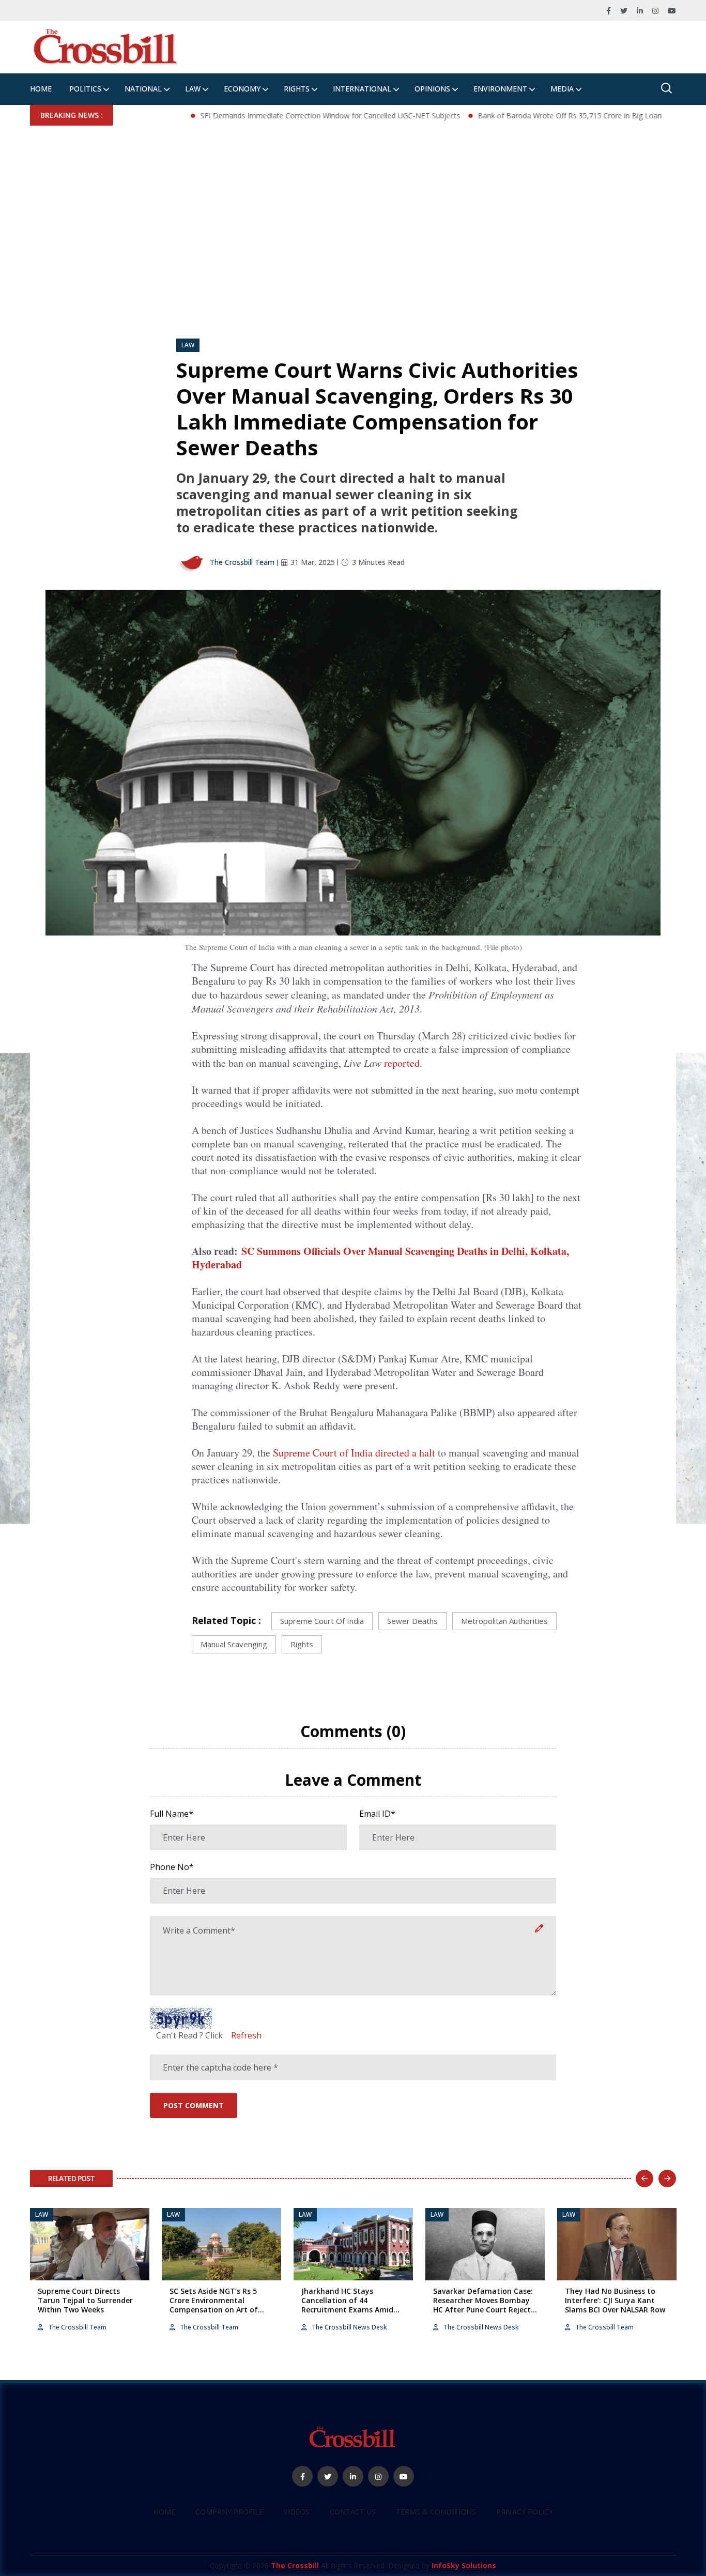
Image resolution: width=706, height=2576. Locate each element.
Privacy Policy (525, 2512)
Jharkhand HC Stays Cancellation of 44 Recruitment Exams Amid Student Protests (347, 2305)
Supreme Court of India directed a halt (355, 1453)
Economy (242, 89)
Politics (85, 89)
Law (193, 89)
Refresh (246, 2035)
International (362, 89)
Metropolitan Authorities (504, 1621)
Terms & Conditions (436, 2512)
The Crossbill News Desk (348, 2327)
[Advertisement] (353, 203)
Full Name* (172, 1814)
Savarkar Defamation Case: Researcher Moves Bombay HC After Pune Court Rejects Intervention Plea (484, 2305)
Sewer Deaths (412, 1621)
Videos (296, 2512)
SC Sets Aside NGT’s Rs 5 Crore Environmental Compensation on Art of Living (214, 2305)
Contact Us (353, 2512)
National (143, 89)
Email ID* (377, 1814)
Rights (297, 89)
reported (402, 1063)
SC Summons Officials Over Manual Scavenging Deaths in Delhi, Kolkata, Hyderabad (380, 1258)
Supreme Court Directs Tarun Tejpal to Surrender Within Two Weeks (85, 2300)
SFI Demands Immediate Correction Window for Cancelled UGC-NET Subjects (273, 116)
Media (562, 89)
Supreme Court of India (322, 1621)
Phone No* (172, 1867)
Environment (500, 89)
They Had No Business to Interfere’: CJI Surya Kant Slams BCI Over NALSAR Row (615, 2300)
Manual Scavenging (234, 1644)
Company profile (229, 2512)
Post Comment (194, 2105)
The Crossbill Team (241, 562)
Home (41, 89)
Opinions (432, 89)
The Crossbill (295, 2565)
